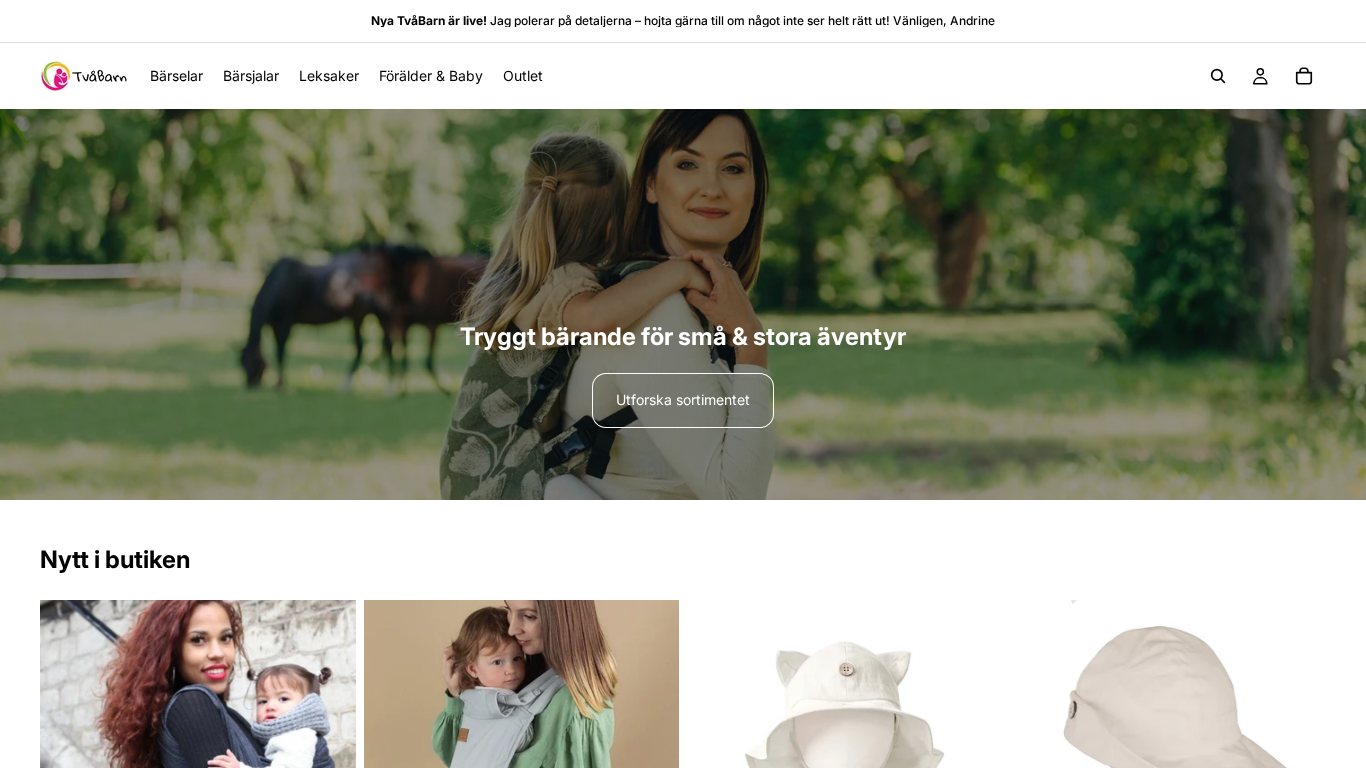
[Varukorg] (1304, 76)
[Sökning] (1218, 76)
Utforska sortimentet (683, 399)
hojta (658, 20)
